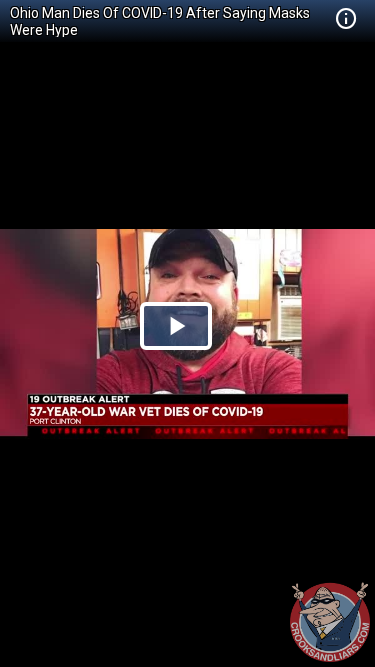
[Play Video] (176, 326)
